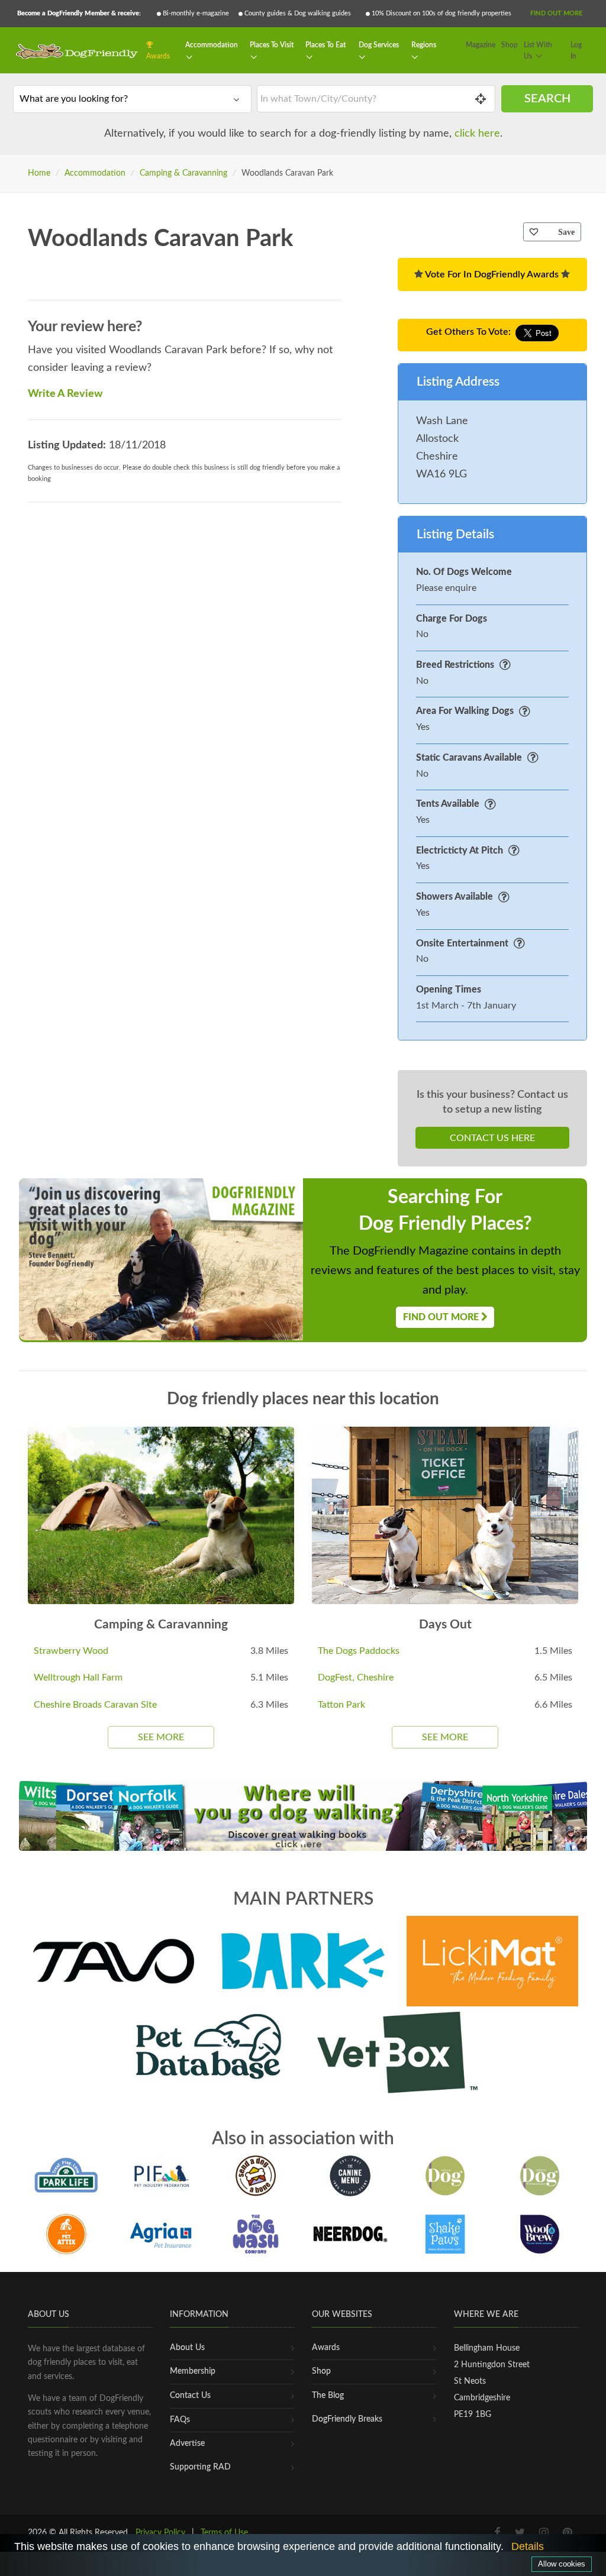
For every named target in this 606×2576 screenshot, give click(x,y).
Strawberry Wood (71, 1651)
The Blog (328, 2396)
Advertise (187, 2444)
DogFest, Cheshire (356, 1678)
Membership (193, 2371)
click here (477, 134)
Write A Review (65, 394)
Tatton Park (341, 1705)
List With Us (538, 51)
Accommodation (212, 45)
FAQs (180, 2420)
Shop (510, 45)
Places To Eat (325, 45)
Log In (576, 51)
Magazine (481, 45)
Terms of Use (224, 2533)
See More (161, 1737)
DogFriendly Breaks (347, 2419)
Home (39, 173)
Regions (424, 45)
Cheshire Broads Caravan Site (95, 1705)
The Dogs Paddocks (359, 1651)
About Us (187, 2348)
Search (547, 99)
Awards (158, 56)
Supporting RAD (200, 2467)
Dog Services (379, 45)
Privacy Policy (160, 2533)
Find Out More (556, 13)
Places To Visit (272, 45)
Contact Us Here (492, 1138)
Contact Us (190, 2396)
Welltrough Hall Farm (78, 1678)
